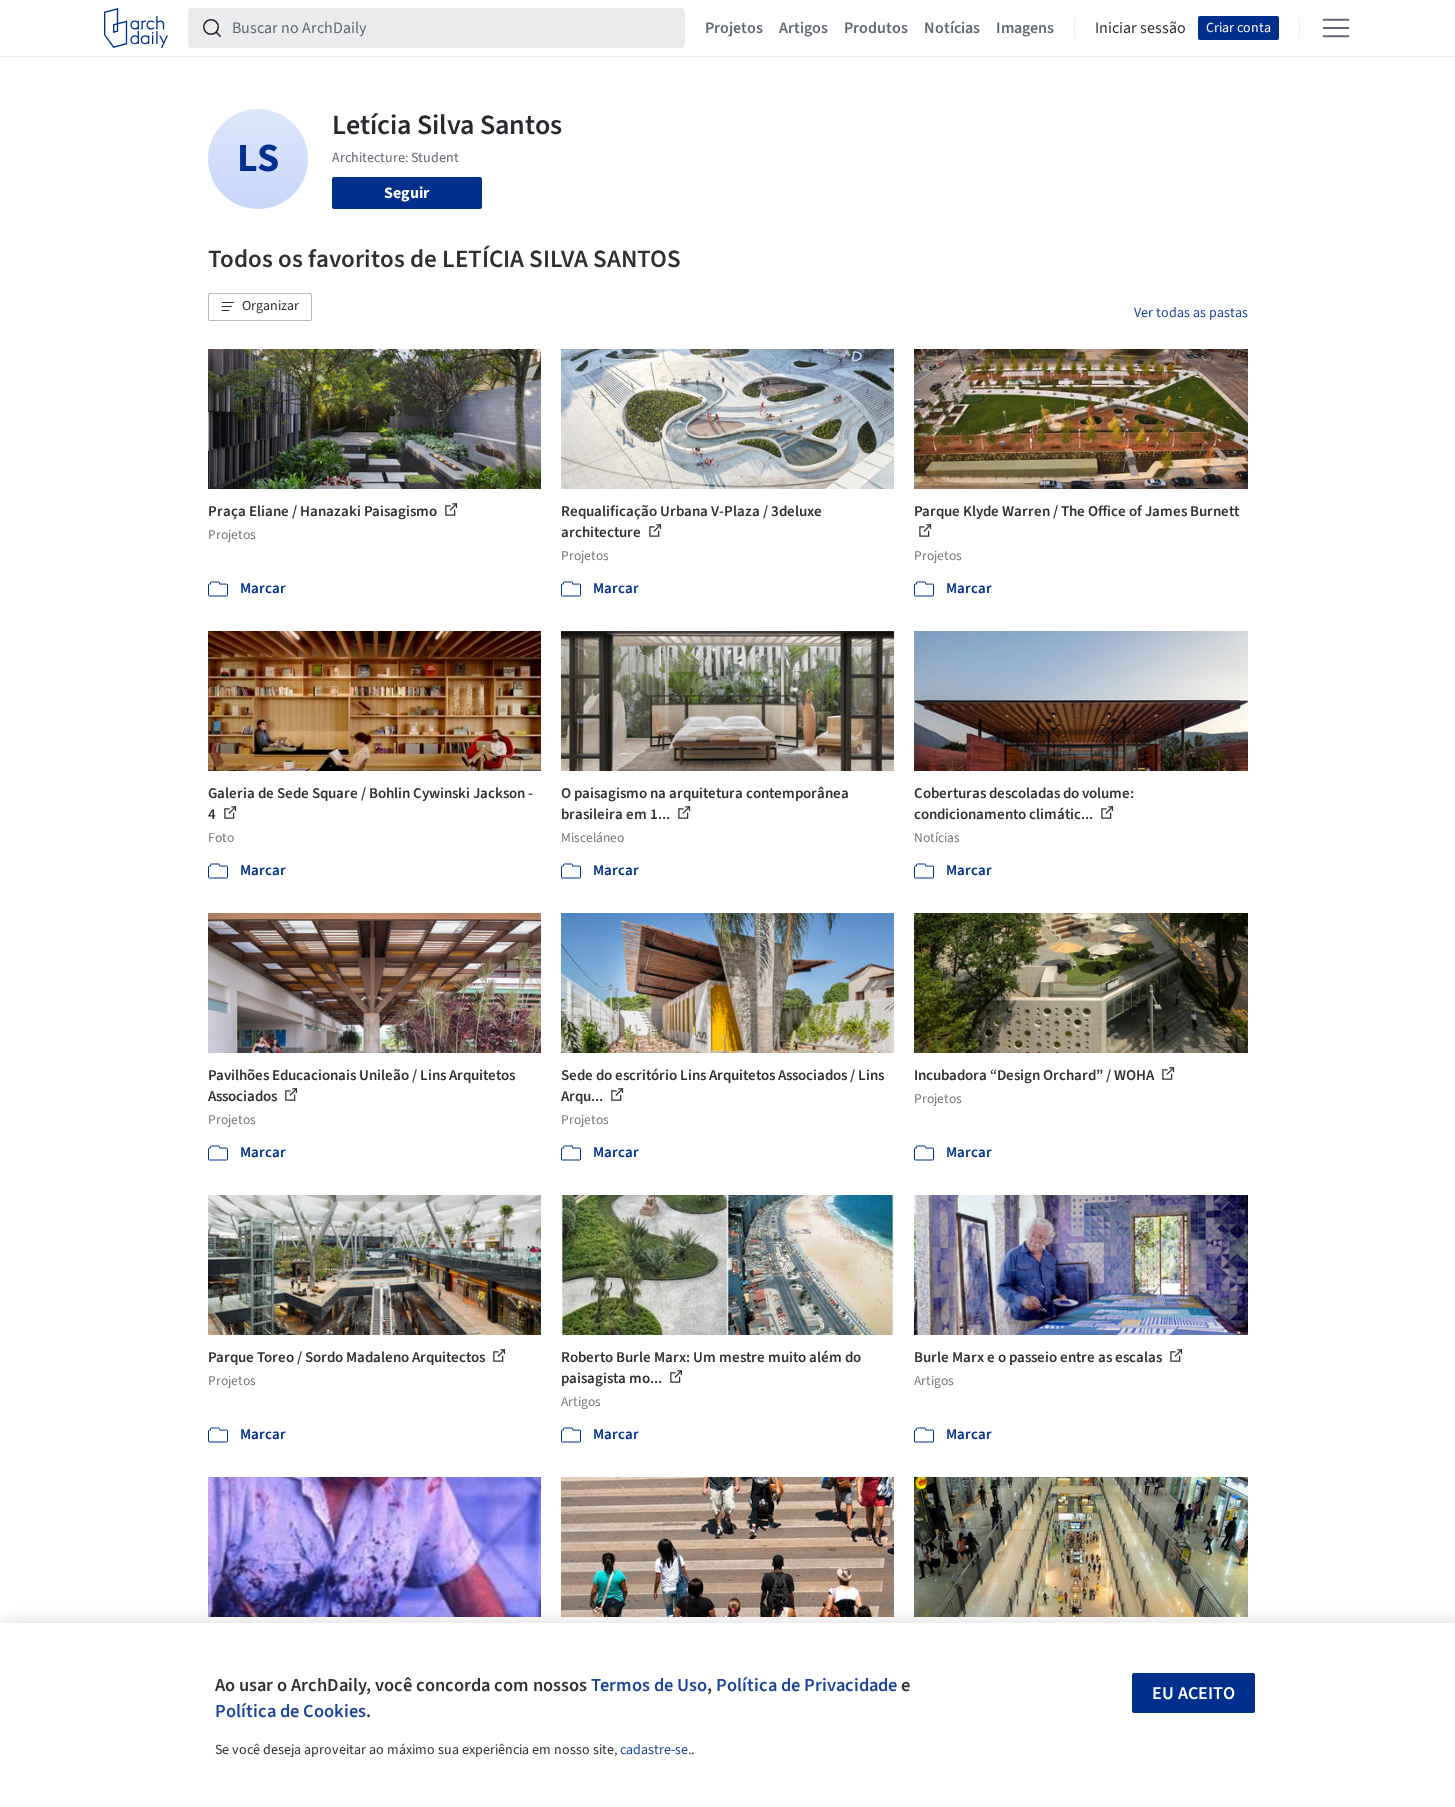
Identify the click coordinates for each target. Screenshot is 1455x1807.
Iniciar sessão (1140, 28)
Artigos (803, 28)
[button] (260, 307)
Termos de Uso (649, 1685)
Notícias (952, 28)
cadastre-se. (655, 1750)
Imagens (1025, 28)
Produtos (876, 28)
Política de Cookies (290, 1711)
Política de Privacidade (806, 1685)
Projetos (734, 28)
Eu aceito (1193, 1693)
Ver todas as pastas (1191, 313)
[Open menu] (1336, 28)
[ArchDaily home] (136, 28)
